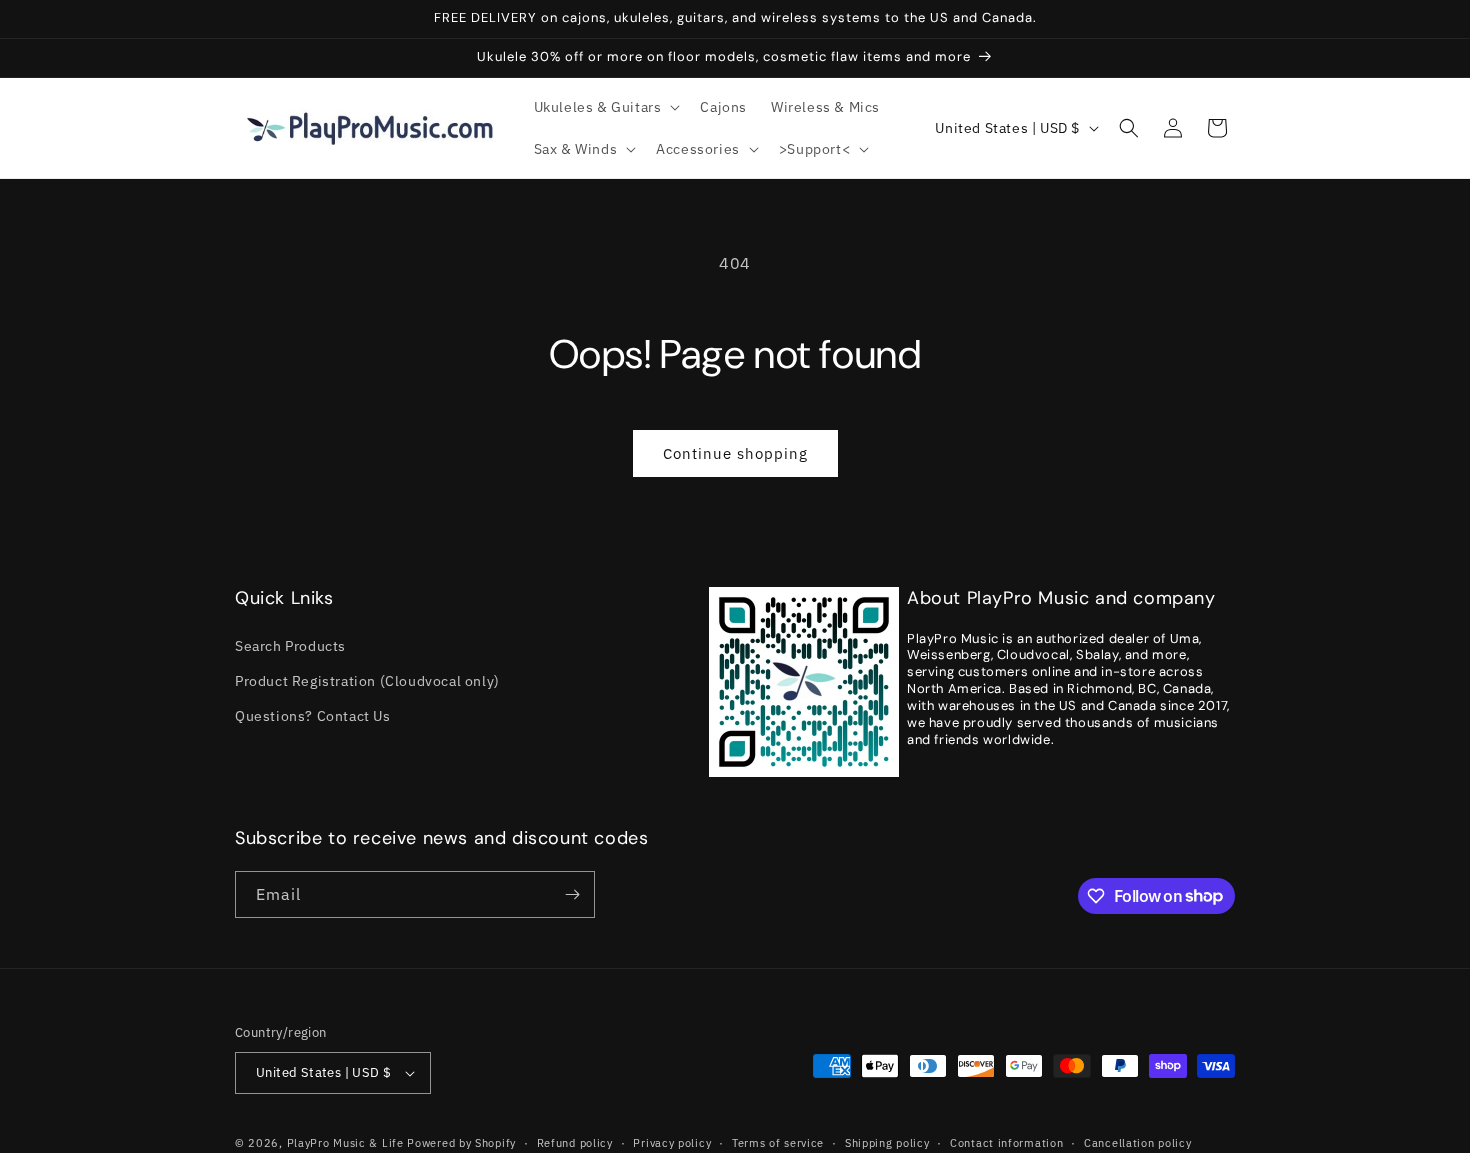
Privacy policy (672, 1143)
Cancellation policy (1137, 1143)
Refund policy (575, 1143)
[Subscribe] (572, 894)
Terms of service (778, 1143)
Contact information (1006, 1143)
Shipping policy (887, 1143)
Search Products (290, 646)
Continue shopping (735, 453)
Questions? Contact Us (313, 716)
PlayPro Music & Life (345, 1143)
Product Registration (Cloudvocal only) (367, 681)
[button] (605, 107)
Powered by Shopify (461, 1143)
